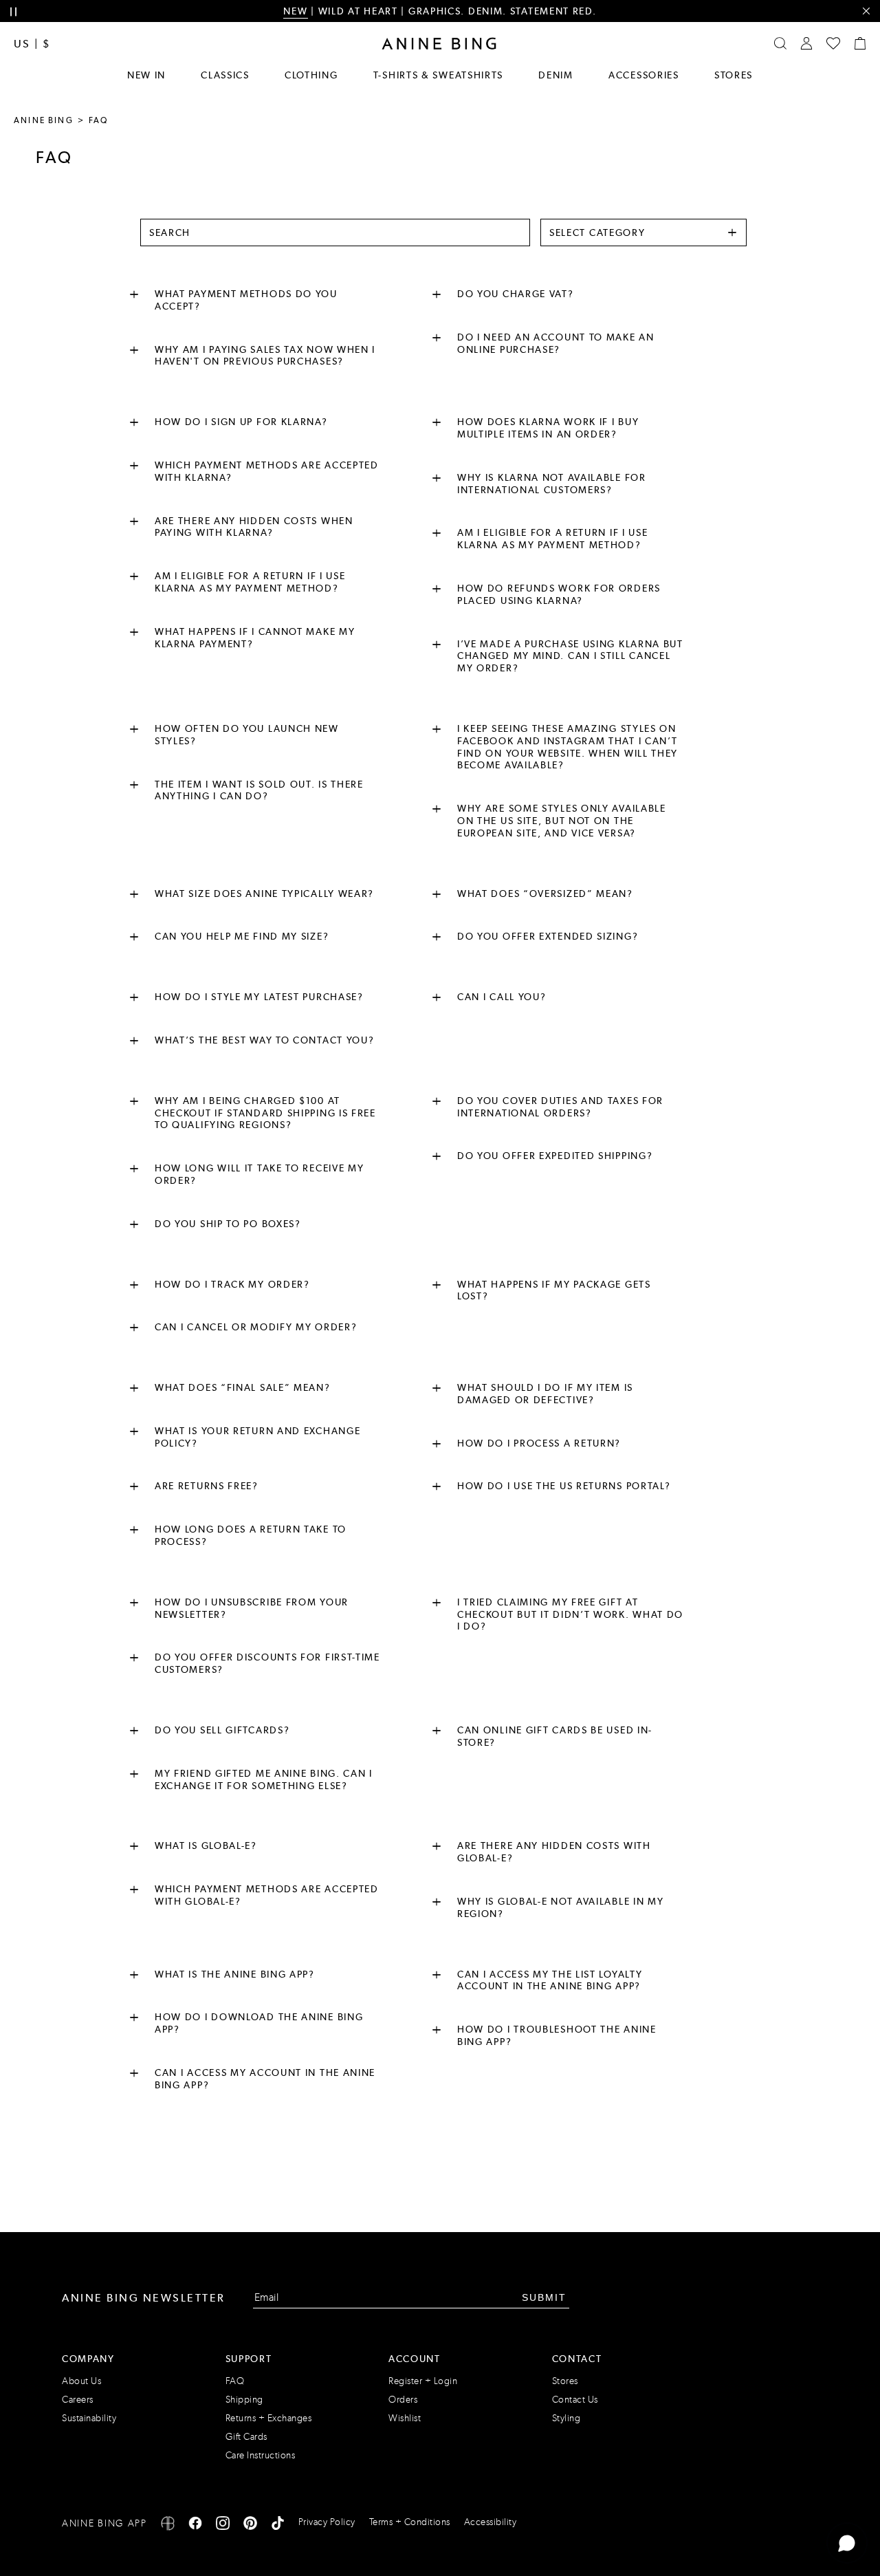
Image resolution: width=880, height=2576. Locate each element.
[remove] (866, 11)
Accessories (644, 75)
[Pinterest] (250, 2525)
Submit (544, 2297)
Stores (734, 75)
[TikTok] (278, 2525)
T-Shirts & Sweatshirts (438, 75)
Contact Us (575, 2400)
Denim (556, 75)
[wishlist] (833, 43)
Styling (566, 2418)
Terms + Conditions (410, 2522)
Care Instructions (261, 2455)
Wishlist (405, 2418)
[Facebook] (195, 2525)
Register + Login (423, 2381)
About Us (81, 2381)
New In (146, 75)
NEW (295, 11)
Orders (403, 2400)
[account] (806, 43)
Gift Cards (246, 2437)
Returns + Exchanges (269, 2418)
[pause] (13, 12)
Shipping (244, 2400)
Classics (225, 75)
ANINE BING (44, 120)
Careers (78, 2400)
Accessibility (491, 2522)
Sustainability (89, 2418)
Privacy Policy (327, 2522)
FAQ (235, 2381)
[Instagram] (223, 2525)
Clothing (311, 75)
